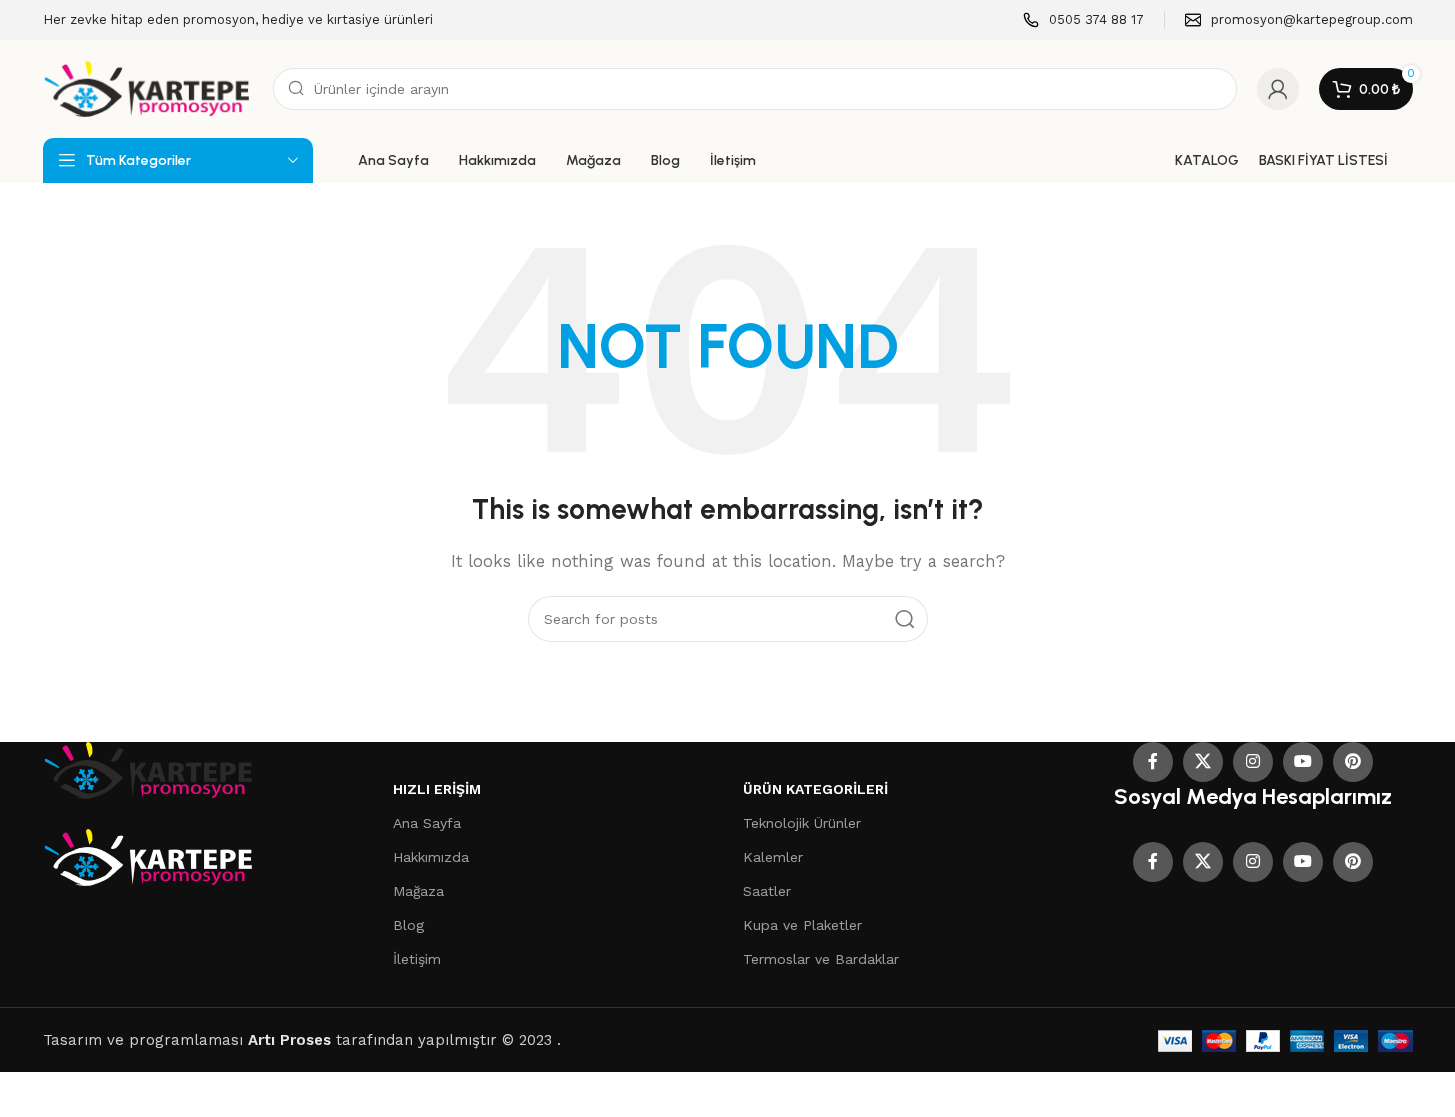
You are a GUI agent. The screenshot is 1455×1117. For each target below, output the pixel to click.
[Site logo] (148, 88)
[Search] (905, 619)
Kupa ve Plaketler (802, 925)
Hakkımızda (431, 857)
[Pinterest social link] (1353, 762)
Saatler (767, 891)
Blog (408, 925)
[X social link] (1203, 762)
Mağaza (418, 891)
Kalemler (773, 857)
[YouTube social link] (1303, 762)
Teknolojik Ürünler (802, 823)
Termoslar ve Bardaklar (821, 959)
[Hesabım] (1278, 89)
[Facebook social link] (1153, 762)
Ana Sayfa (427, 823)
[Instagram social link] (1253, 762)
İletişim (417, 959)
